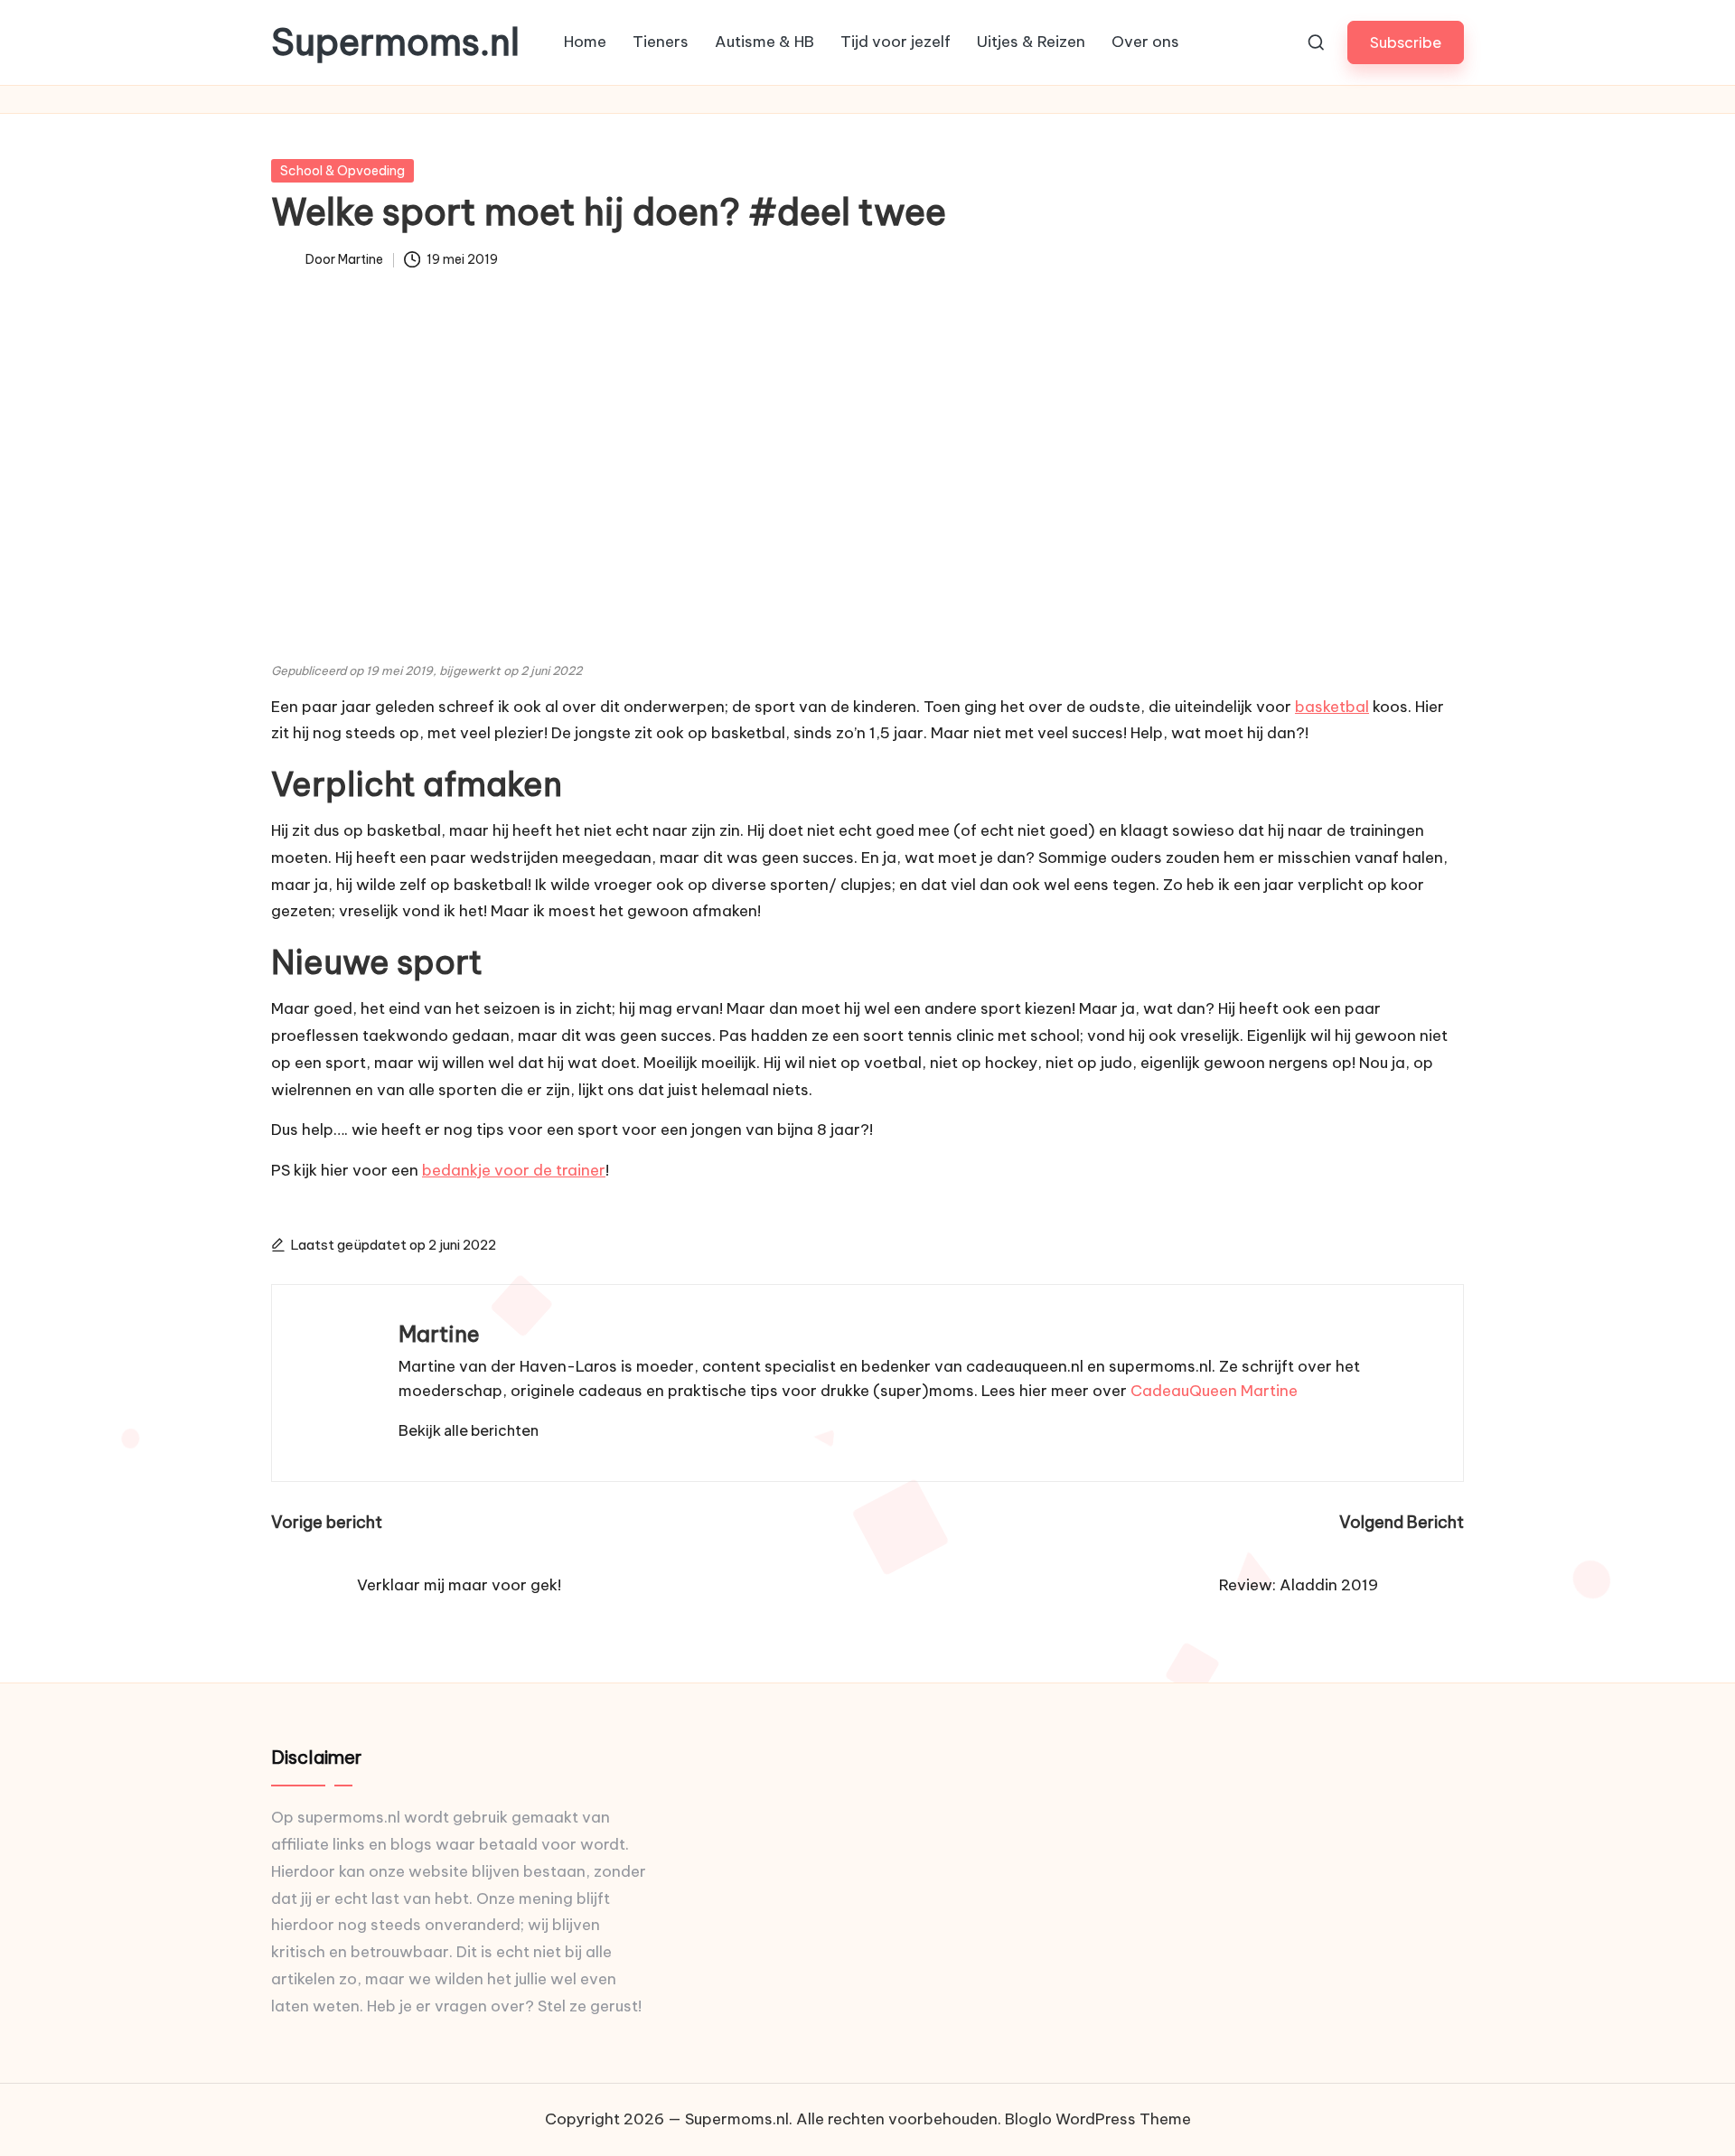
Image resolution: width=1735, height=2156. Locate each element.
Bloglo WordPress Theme (1098, 2119)
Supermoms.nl (395, 42)
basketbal (1332, 707)
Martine (439, 1334)
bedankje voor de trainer (514, 1170)
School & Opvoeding (342, 171)
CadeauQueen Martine (1214, 1391)
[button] (1406, 42)
